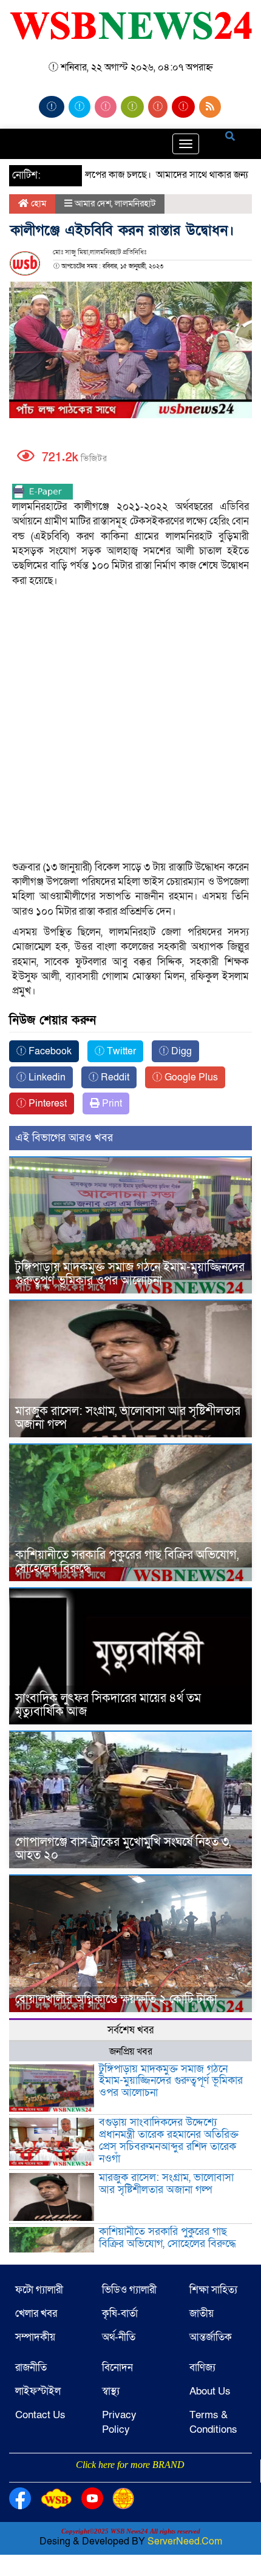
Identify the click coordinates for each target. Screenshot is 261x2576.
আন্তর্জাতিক (211, 2337)
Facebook (49, 1051)
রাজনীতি (31, 2368)
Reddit (114, 1077)
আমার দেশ (93, 203)
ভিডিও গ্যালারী (129, 2290)
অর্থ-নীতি (119, 2337)
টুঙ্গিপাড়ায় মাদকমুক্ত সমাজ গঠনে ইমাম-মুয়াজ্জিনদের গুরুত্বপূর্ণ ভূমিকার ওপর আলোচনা (130, 1274)
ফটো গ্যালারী (39, 2290)
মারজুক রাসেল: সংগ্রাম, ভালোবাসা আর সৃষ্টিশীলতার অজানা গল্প (128, 1418)
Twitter (120, 1051)
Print (111, 1103)
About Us (210, 2391)
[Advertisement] (130, 670)
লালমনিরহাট (135, 203)
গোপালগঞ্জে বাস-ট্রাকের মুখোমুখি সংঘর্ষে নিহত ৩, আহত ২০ (123, 1849)
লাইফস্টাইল (38, 2391)
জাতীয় (202, 2313)
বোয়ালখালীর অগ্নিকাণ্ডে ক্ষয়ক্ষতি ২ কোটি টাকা (116, 1999)
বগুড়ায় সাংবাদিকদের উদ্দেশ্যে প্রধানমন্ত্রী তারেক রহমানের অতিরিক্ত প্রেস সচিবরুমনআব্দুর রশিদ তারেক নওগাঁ (169, 2140)
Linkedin (46, 1077)
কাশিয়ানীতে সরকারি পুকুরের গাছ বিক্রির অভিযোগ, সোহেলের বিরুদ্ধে (127, 1562)
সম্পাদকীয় (35, 2337)
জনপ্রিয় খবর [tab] (131, 2052)
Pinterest (46, 1103)
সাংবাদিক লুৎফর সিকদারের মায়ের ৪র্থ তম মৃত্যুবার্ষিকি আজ (108, 1705)
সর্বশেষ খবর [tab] (130, 2030)
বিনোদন (117, 2368)
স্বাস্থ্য (111, 2391)
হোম (37, 203)
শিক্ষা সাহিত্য (213, 2290)
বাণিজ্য (202, 2368)
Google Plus (190, 1077)
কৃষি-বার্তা (120, 2313)
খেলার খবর (36, 2313)
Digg (180, 1051)
